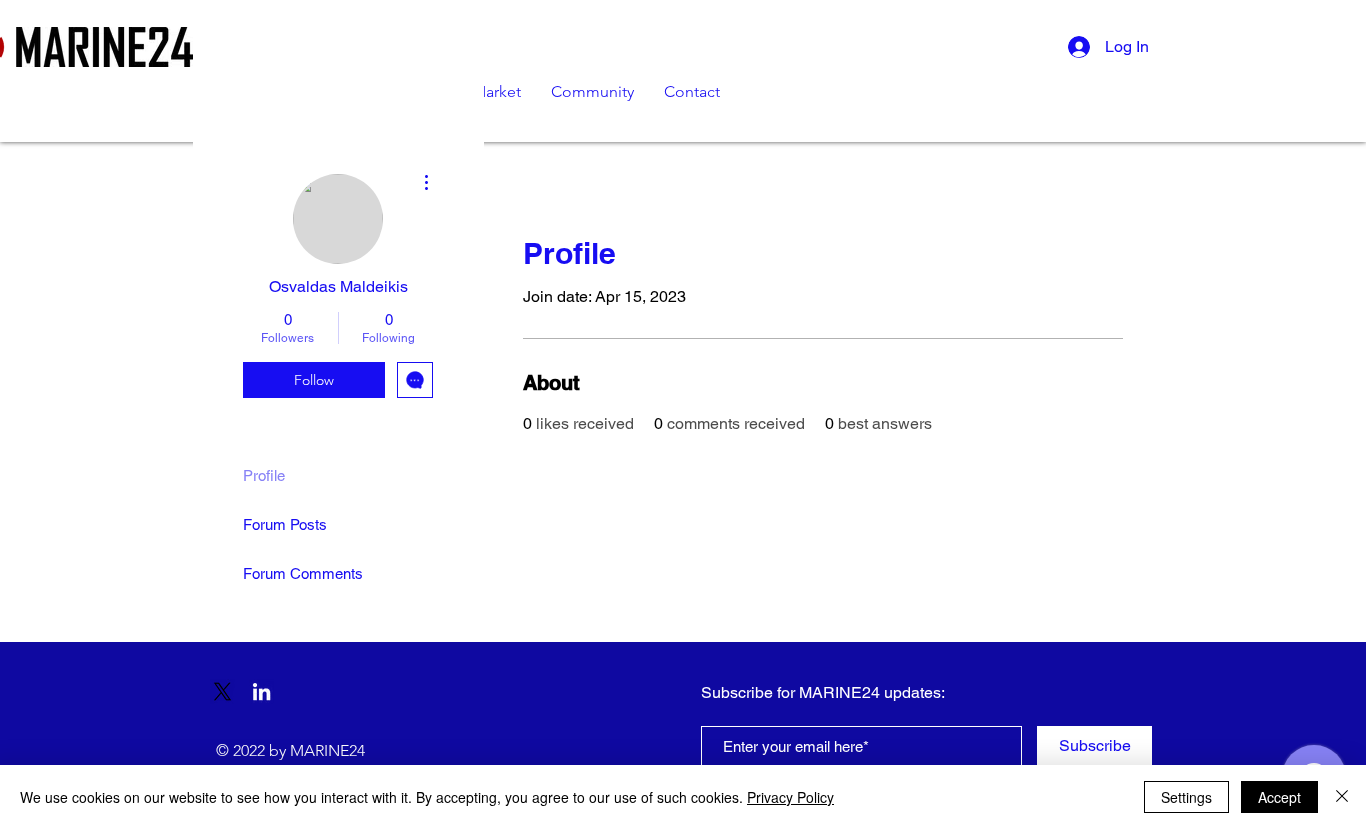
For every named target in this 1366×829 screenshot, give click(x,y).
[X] (222, 691)
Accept (1279, 797)
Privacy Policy (790, 797)
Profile (264, 475)
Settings (1186, 797)
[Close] (1342, 797)
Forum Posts (285, 524)
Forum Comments (303, 573)
